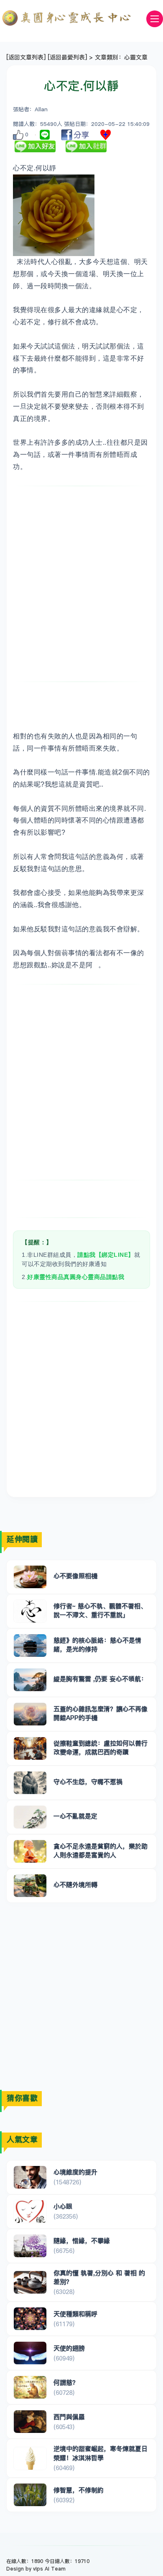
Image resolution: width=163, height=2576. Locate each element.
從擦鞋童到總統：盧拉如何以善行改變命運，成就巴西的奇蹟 (101, 1748)
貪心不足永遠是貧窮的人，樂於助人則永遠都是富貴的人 (101, 1851)
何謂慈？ (66, 2382)
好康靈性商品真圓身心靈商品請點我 (76, 1277)
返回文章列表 (26, 57)
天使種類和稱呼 (75, 2314)
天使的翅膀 (69, 2348)
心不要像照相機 (75, 1576)
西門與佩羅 (69, 2417)
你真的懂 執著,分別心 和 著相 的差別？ (99, 2277)
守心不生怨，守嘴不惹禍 (88, 1782)
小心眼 (63, 2206)
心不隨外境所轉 (75, 1885)
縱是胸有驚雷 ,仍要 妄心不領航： (100, 1679)
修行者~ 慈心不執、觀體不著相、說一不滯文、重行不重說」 (100, 1610)
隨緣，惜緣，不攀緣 (82, 2241)
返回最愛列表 (67, 57)
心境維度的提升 (75, 2172)
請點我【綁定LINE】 (106, 1255)
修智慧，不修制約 (79, 2490)
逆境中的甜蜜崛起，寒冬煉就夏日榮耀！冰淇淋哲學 (101, 2453)
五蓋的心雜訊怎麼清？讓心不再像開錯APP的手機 (101, 1713)
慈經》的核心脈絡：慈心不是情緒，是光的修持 (97, 1645)
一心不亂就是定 (75, 1816)
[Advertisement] (81, 584)
